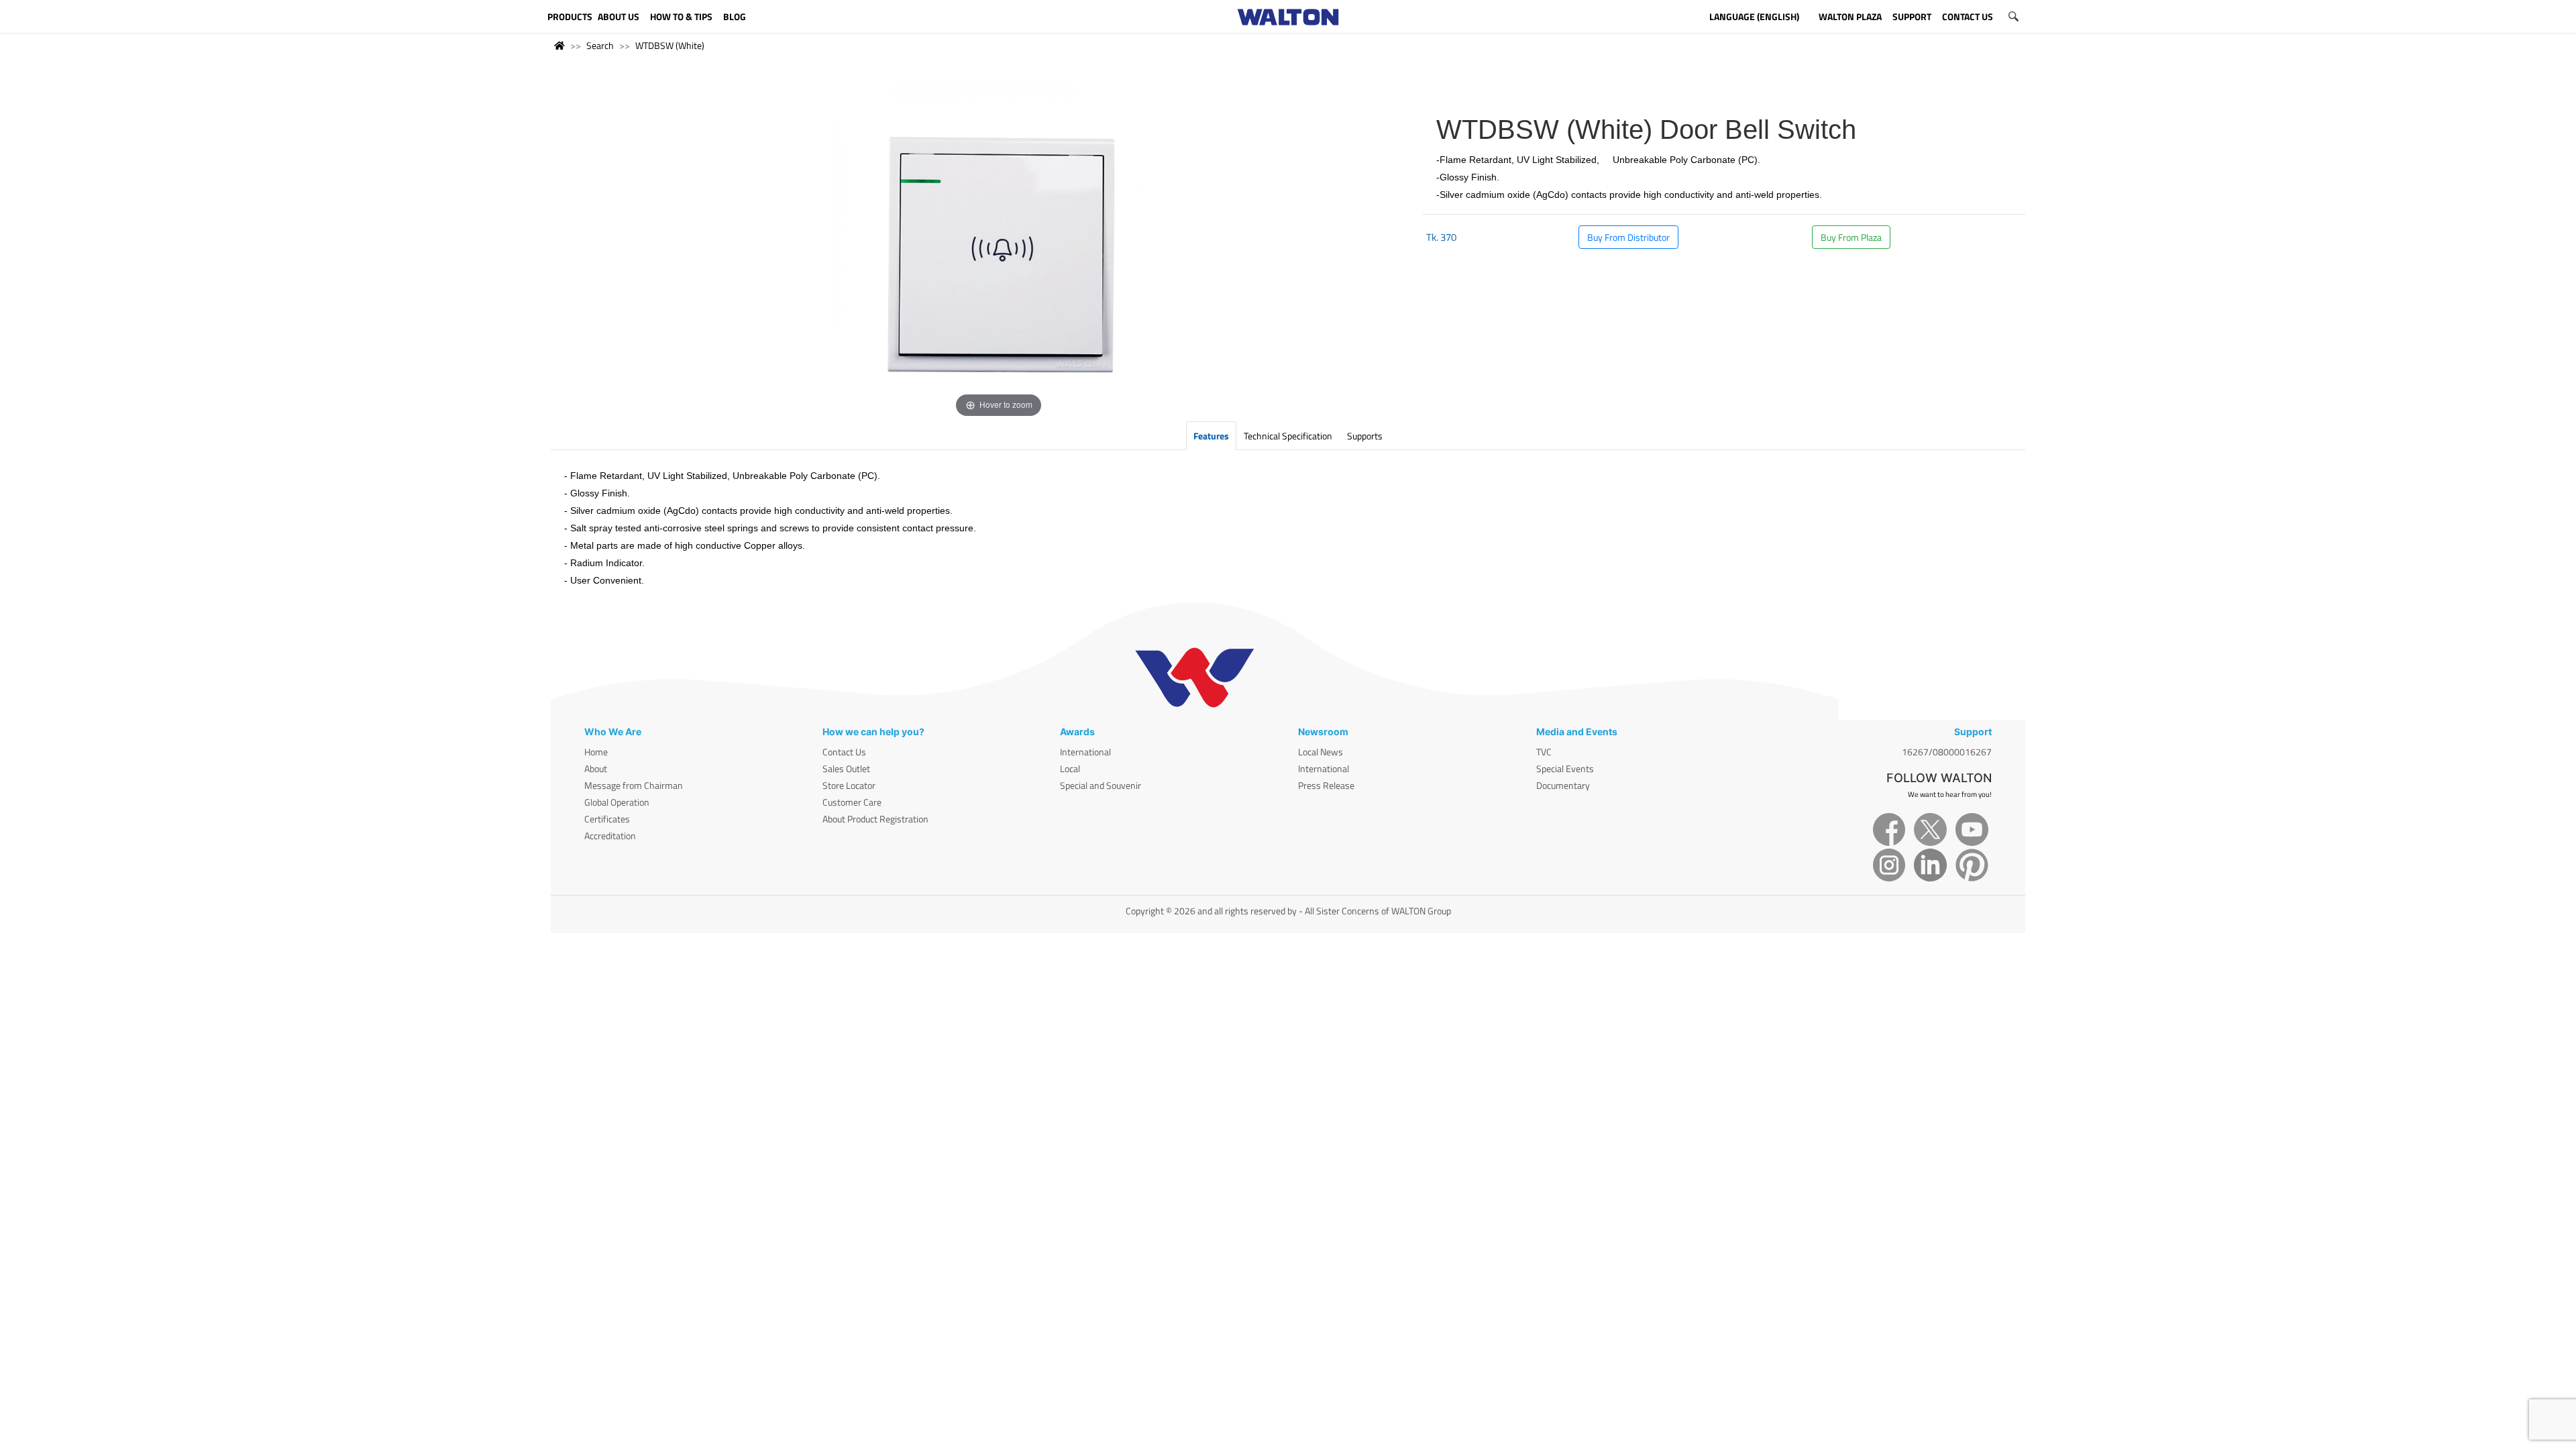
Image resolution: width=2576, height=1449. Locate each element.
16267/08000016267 (1947, 752)
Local (1070, 768)
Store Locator (849, 785)
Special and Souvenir (1101, 785)
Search (600, 45)
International (1085, 752)
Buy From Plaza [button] (1851, 237)
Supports (1365, 436)
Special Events (1565, 768)
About (596, 768)
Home (596, 752)
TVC (1544, 752)
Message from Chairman (634, 785)
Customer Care (852, 802)
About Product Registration (875, 819)
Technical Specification (1288, 436)
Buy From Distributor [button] (1628, 237)
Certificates (607, 819)
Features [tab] (1211, 436)
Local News (1321, 752)
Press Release (1326, 785)
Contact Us (844, 752)
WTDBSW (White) (670, 45)
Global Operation (617, 802)
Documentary (1563, 785)
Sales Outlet (846, 768)
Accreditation (610, 836)
